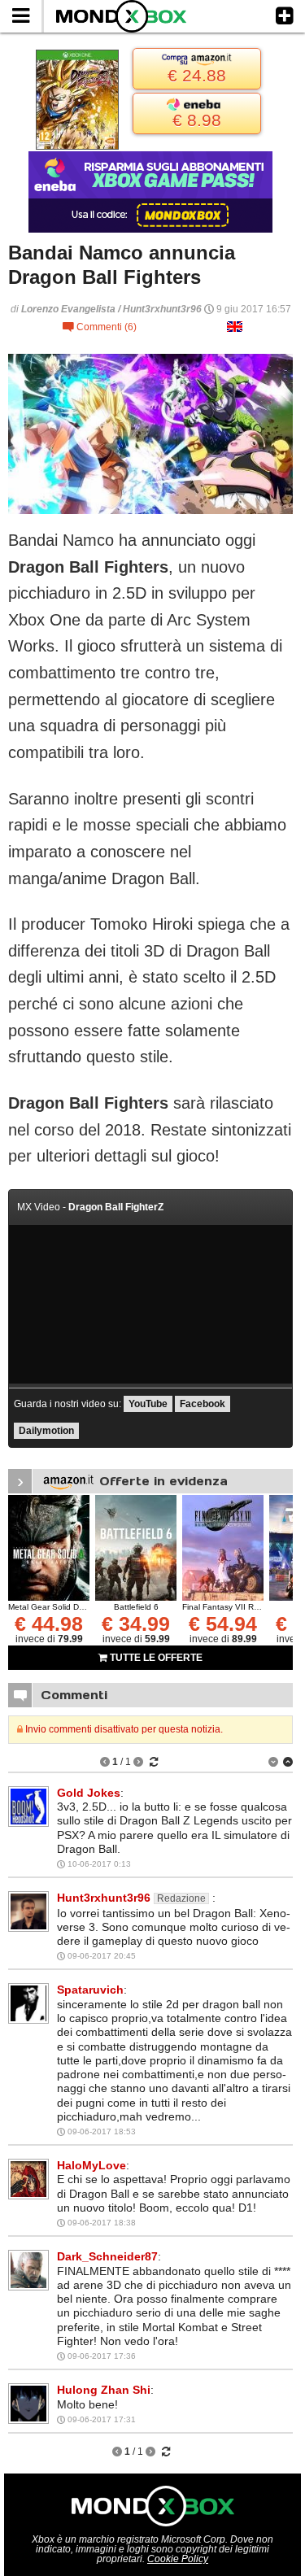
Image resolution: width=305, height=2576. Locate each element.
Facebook (203, 1404)
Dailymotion (46, 1431)
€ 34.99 (136, 1624)
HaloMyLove (91, 2165)
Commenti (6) (100, 327)
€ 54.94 (223, 1624)
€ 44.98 (49, 1624)
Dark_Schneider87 (107, 2256)
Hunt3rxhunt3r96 (104, 1898)
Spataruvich (90, 1990)
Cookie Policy (178, 2559)
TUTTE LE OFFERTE (155, 1658)
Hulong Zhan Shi (104, 2390)
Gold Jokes (89, 1793)
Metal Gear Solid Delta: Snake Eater (76, 1607)
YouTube (148, 1404)
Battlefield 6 (136, 1607)
